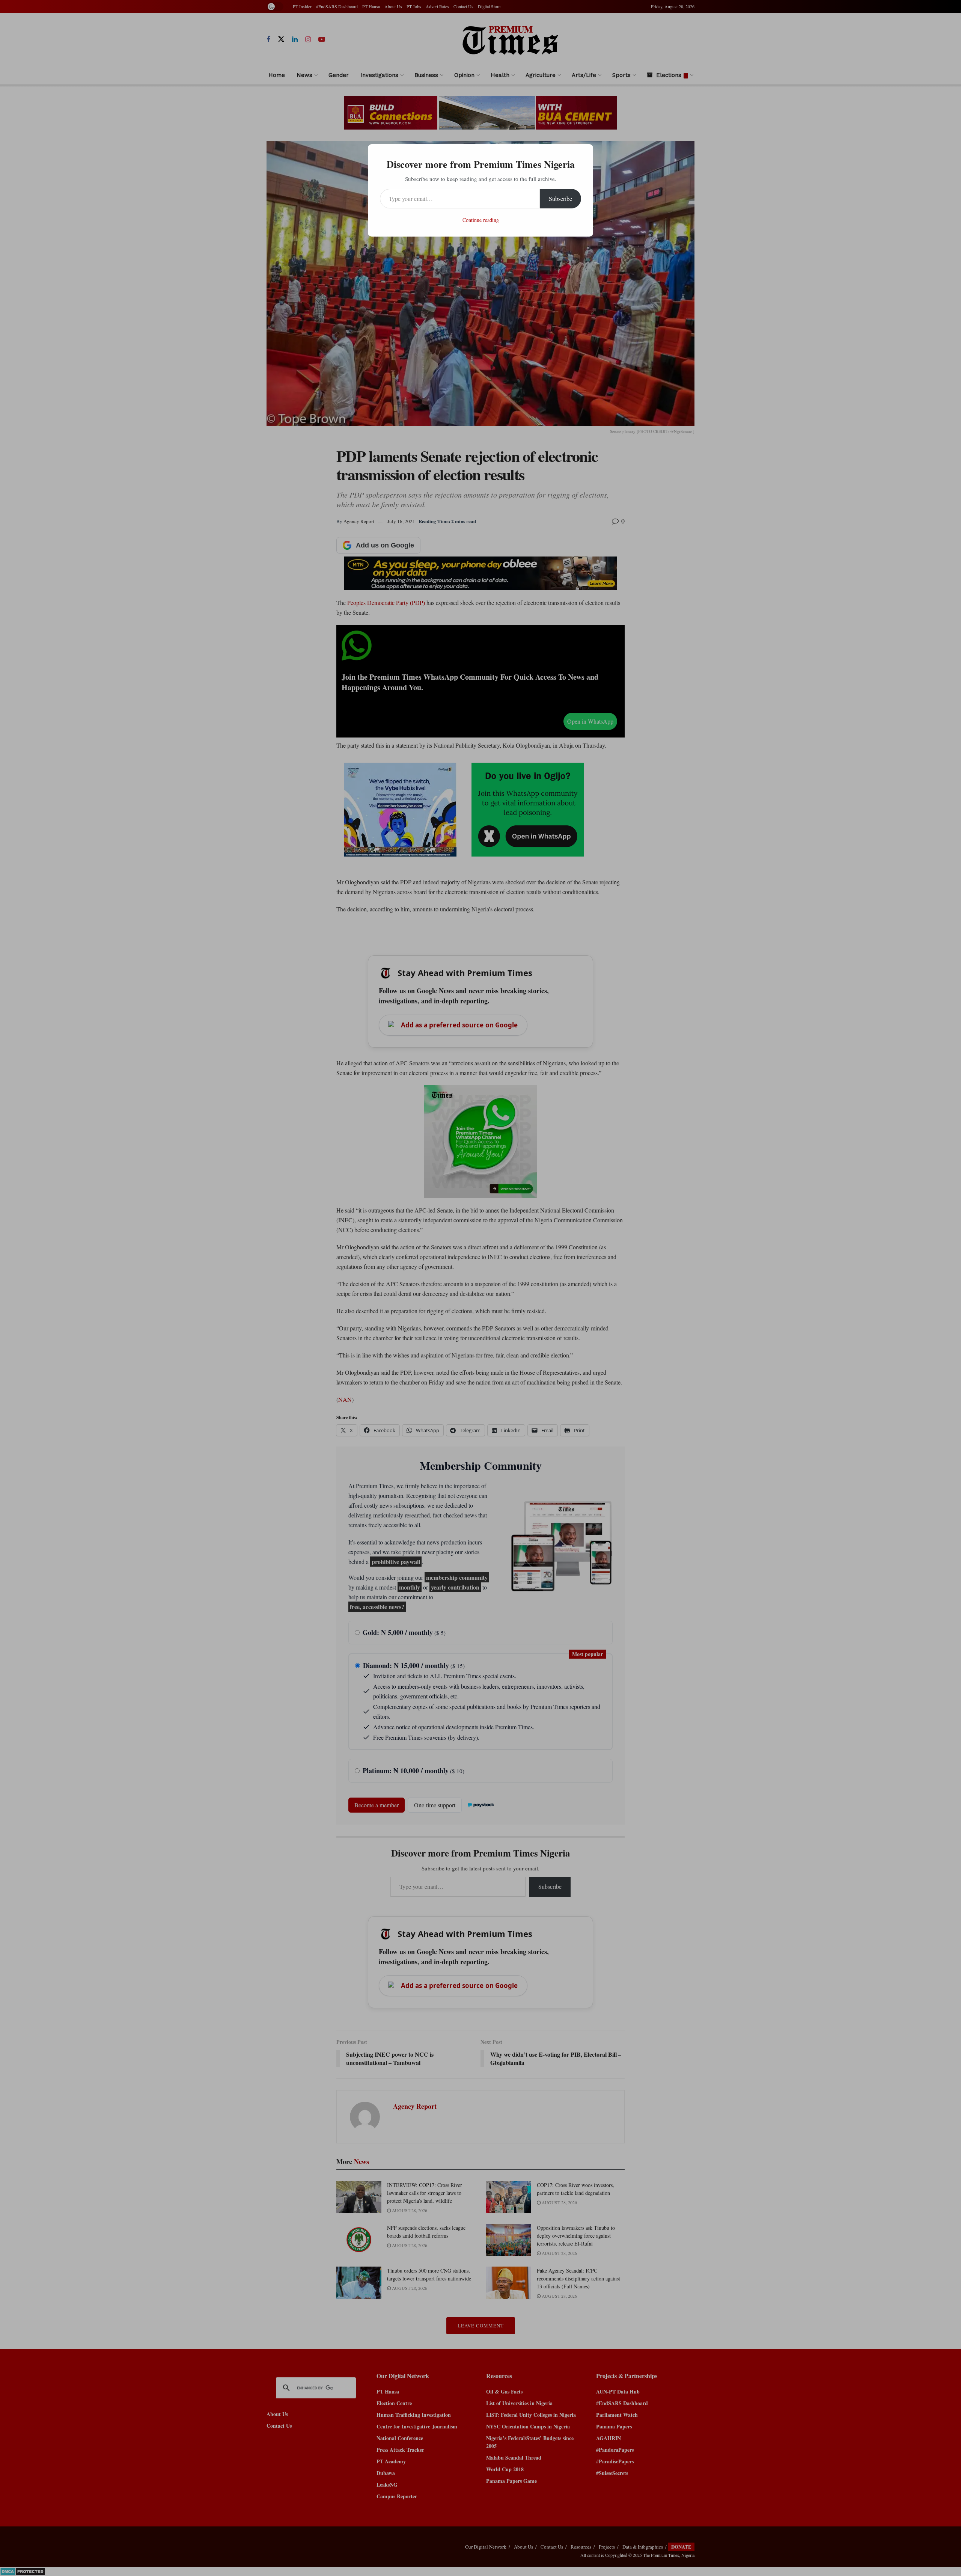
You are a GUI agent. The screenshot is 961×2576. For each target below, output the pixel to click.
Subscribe (560, 198)
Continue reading (481, 220)
